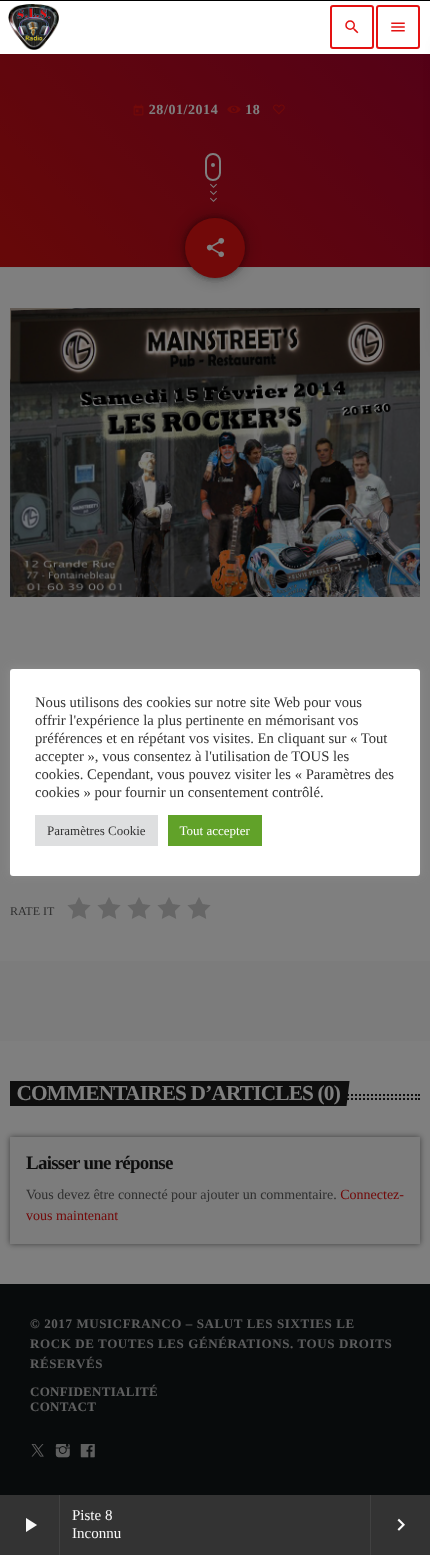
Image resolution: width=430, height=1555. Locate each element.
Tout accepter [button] (215, 830)
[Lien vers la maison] (33, 27)
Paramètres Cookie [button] (96, 830)
